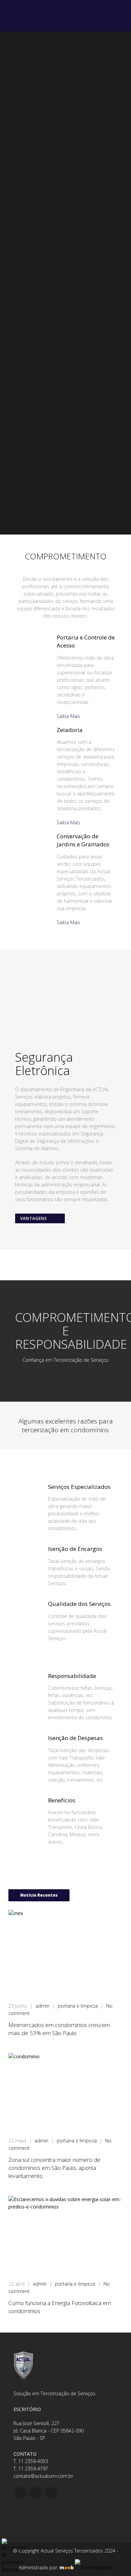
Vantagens (34, 1218)
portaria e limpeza (78, 2006)
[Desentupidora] (94, 2567)
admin (43, 2006)
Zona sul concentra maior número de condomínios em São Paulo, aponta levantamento (54, 2168)
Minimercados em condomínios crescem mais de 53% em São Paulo (59, 2029)
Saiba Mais (69, 716)
